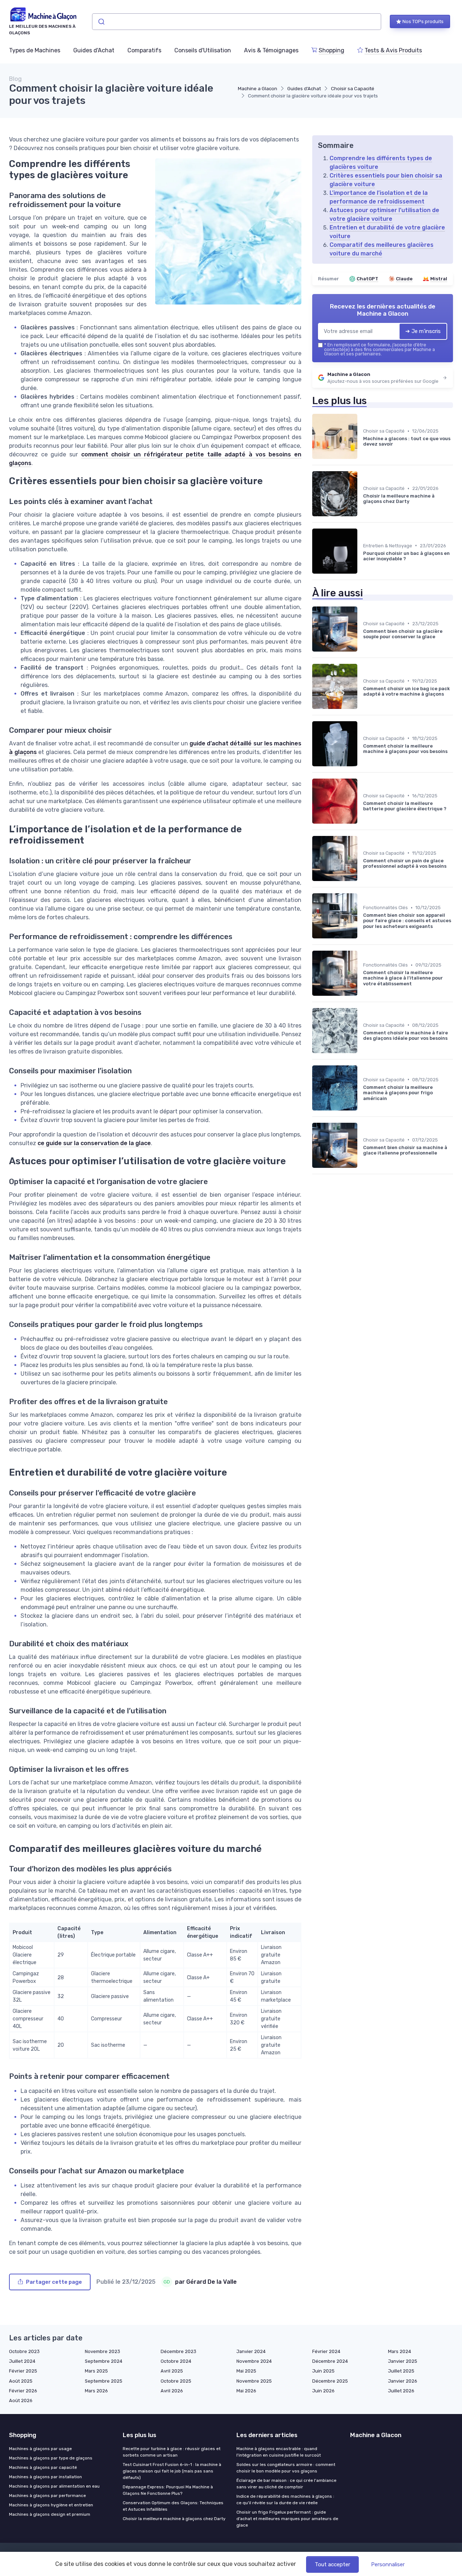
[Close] (362, 1268)
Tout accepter (332, 2564)
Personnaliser (388, 2564)
